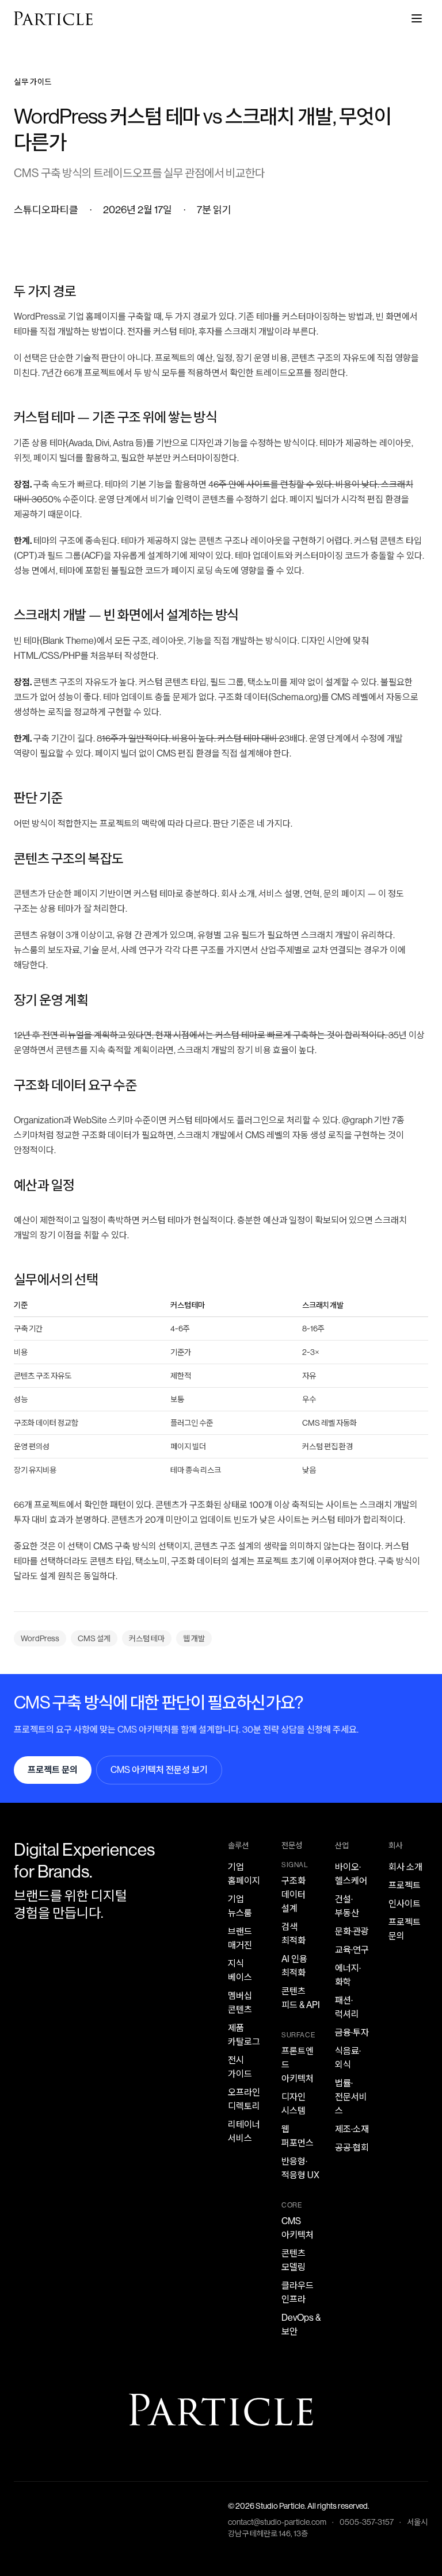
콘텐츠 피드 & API (301, 1998)
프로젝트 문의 (53, 1770)
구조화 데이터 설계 (294, 1894)
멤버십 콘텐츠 (240, 2003)
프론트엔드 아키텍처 (298, 2065)
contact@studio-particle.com (277, 2522)
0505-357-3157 (367, 2522)
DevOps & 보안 (301, 2324)
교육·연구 (352, 1950)
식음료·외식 (348, 2058)
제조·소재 (352, 2129)
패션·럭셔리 (347, 2007)
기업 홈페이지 (244, 1874)
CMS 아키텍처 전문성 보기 (159, 1770)
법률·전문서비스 (351, 2097)
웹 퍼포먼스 (298, 2136)
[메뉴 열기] (417, 18)
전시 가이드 (240, 2067)
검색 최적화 (294, 1934)
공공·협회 (352, 2147)
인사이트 (405, 1904)
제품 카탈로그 (244, 2035)
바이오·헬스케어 (351, 1874)
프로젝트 (405, 1885)
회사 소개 (405, 1867)
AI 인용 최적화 (294, 1966)
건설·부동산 (347, 1906)
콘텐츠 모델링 (294, 2260)
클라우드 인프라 (298, 2292)
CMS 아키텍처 (298, 2228)
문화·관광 (352, 1931)
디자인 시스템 (294, 2104)
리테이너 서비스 (244, 2131)
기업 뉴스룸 (240, 1906)
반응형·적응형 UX (300, 2168)
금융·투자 (352, 2032)
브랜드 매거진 (240, 1938)
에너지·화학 (348, 1975)
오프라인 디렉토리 (244, 2099)
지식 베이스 (240, 1970)
